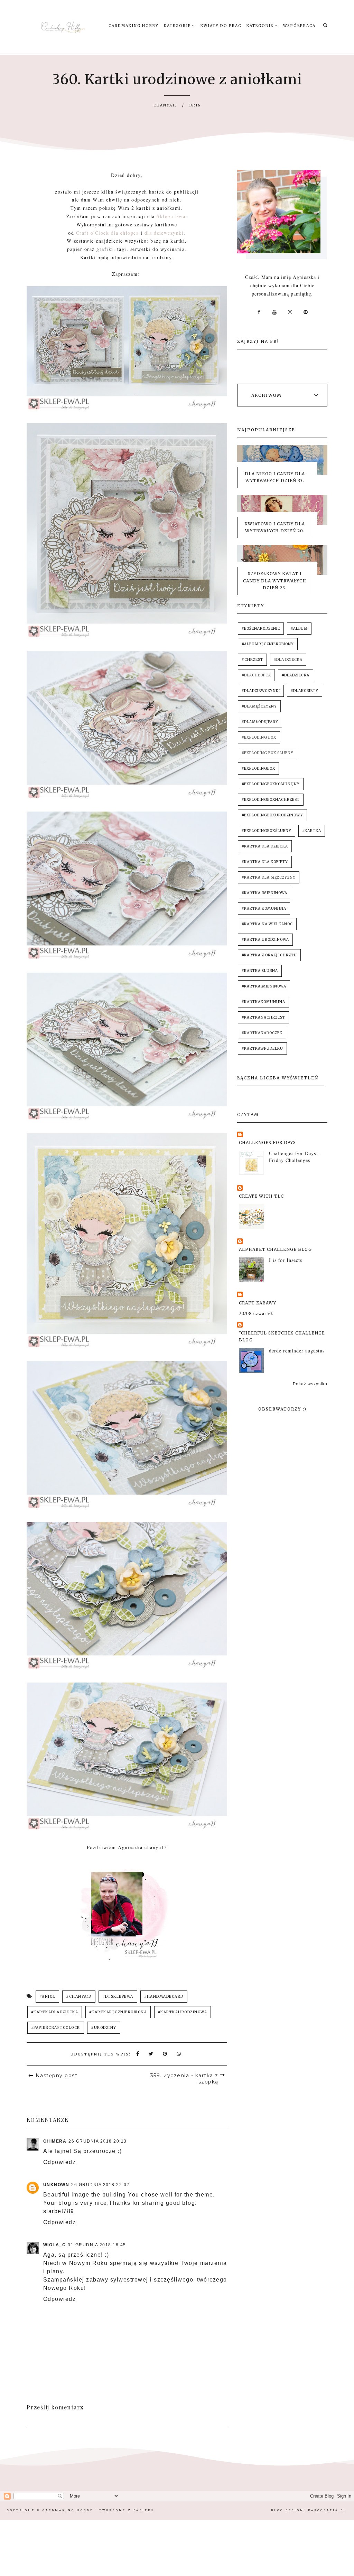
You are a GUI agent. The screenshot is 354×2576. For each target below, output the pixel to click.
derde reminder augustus (297, 1351)
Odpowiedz (60, 2162)
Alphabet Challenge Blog (275, 1249)
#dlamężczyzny (259, 706)
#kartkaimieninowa (264, 986)
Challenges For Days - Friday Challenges (294, 1157)
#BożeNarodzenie (261, 629)
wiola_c (55, 2245)
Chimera (55, 2141)
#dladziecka (296, 675)
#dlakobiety (305, 691)
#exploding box (259, 737)
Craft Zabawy (258, 1303)
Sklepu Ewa (171, 216)
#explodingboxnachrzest (271, 800)
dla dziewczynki (164, 233)
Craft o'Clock (93, 233)
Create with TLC (261, 1196)
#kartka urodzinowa (265, 940)
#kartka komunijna (264, 908)
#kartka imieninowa (264, 893)
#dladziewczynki (261, 691)
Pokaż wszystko (310, 1384)
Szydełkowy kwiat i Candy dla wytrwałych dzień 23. (275, 581)
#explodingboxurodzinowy (272, 815)
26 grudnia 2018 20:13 (98, 2141)
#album (299, 629)
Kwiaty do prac (221, 26)
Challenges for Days (267, 1142)
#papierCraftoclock (56, 2028)
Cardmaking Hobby (134, 26)
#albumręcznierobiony (268, 644)
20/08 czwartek (256, 1313)
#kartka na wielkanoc (267, 924)
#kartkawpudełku (262, 1048)
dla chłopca (126, 233)
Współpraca (299, 26)
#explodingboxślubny (267, 831)
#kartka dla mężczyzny (269, 877)
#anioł (47, 1997)
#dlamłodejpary (260, 722)
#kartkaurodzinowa (183, 2012)
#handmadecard (164, 1997)
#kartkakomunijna (263, 1002)
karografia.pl (327, 2510)
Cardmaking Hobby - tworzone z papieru (98, 2510)
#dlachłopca (256, 675)
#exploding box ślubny (268, 753)
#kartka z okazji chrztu (269, 955)
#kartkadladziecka (55, 2012)
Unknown (56, 2185)
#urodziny (104, 2028)
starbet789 (59, 2211)
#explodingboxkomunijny (271, 784)
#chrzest (252, 660)
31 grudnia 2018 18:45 (97, 2245)
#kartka (312, 831)
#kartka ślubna (260, 971)
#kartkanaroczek (262, 1033)
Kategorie (178, 26)
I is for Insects (286, 1260)
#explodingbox (258, 769)
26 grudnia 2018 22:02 (100, 2185)
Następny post (57, 2076)
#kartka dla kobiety (265, 862)
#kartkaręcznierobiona (118, 2012)
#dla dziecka (288, 660)
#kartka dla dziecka (265, 846)
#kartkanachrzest (263, 1017)
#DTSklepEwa (118, 1997)
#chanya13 (79, 1997)
